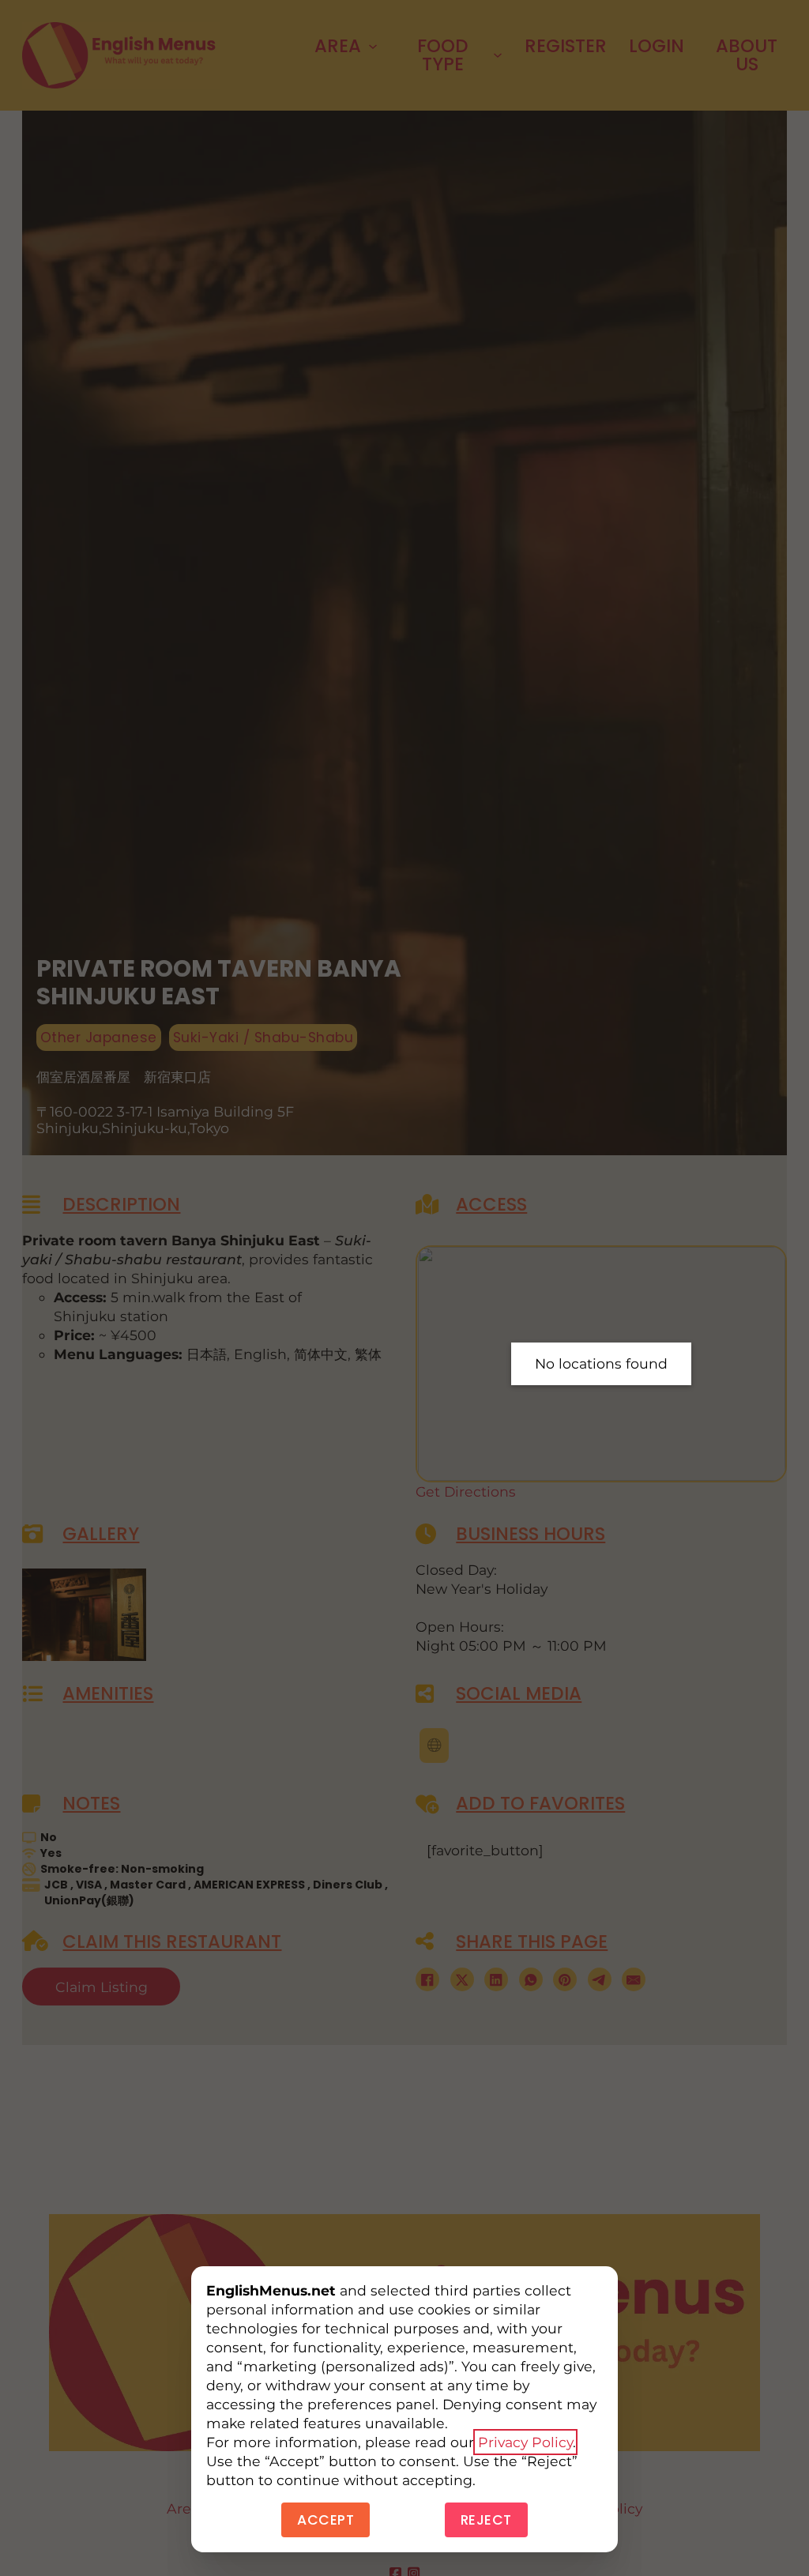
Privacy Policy (525, 2442)
